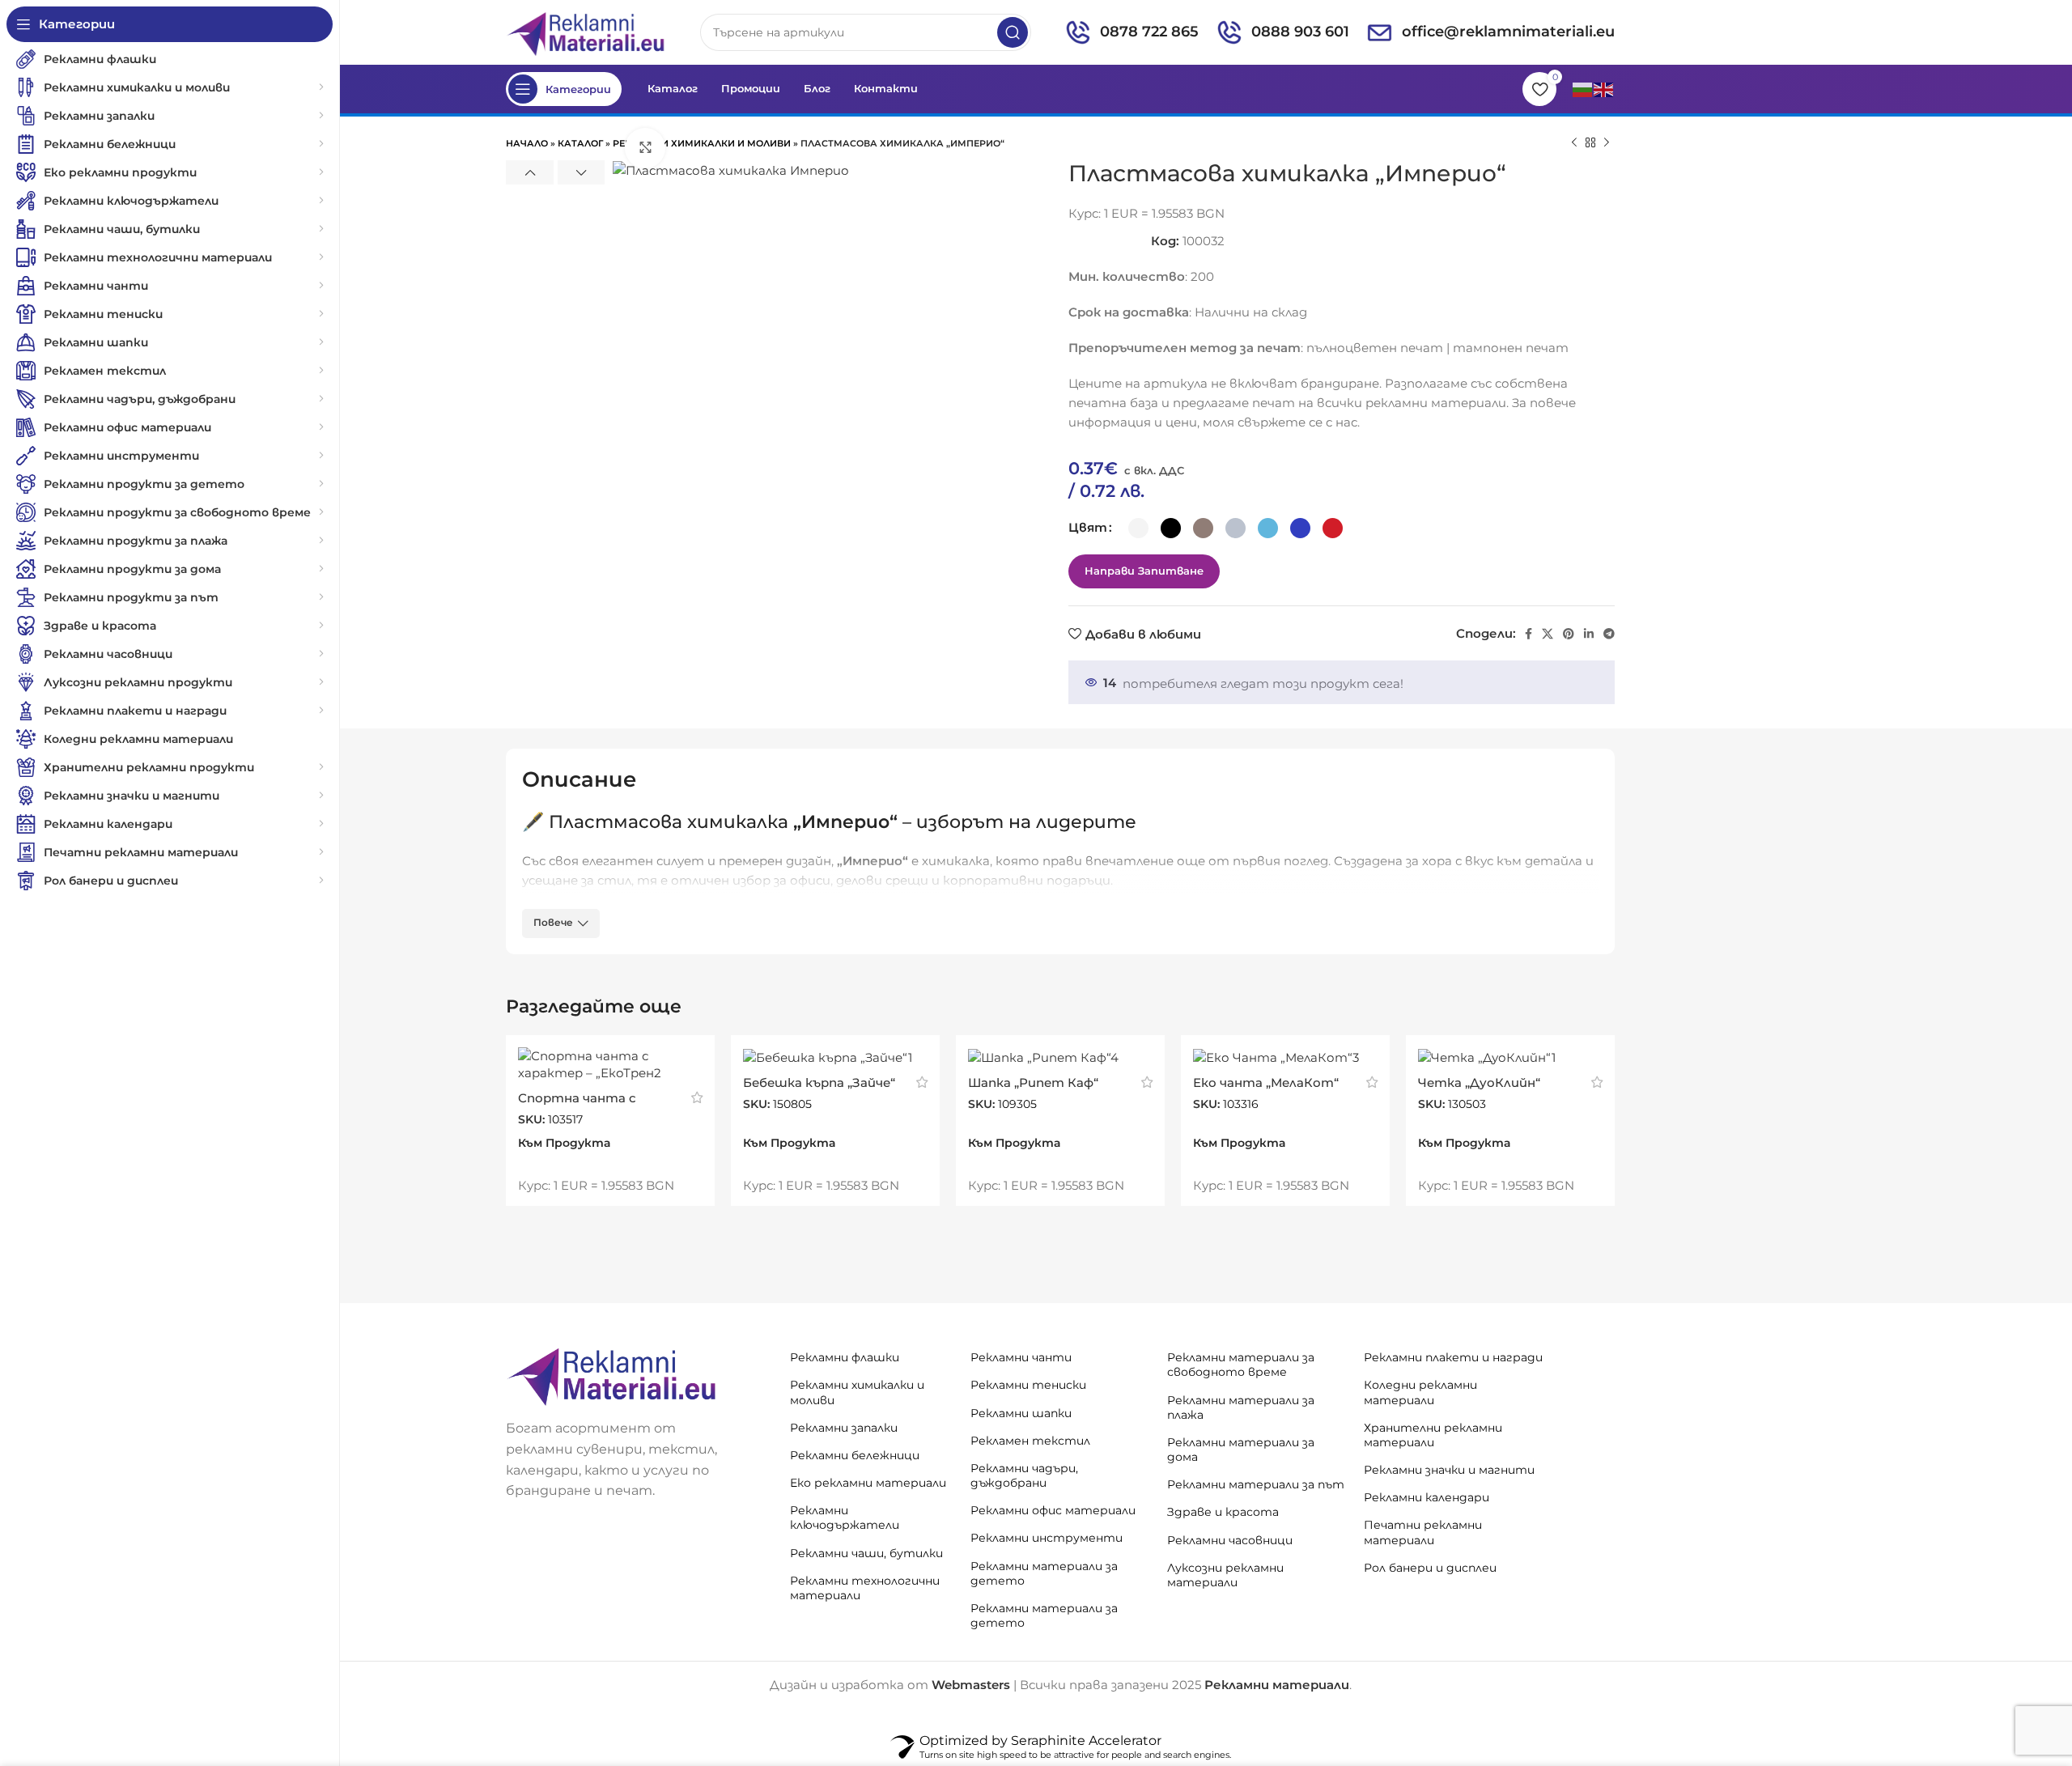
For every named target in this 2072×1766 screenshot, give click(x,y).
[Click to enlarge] (645, 148)
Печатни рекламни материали (1423, 1532)
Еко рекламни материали (868, 1483)
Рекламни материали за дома (1241, 1450)
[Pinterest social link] (1569, 634)
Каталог (580, 143)
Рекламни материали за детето (1044, 1573)
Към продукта (564, 1143)
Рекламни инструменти (1047, 1538)
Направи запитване (1144, 571)
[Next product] (1607, 143)
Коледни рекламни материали (1420, 1392)
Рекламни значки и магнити (1449, 1470)
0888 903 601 (1300, 32)
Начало (527, 143)
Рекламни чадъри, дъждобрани (1024, 1475)
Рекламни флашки (845, 1357)
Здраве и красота (1223, 1512)
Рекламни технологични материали (865, 1588)
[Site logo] (587, 31)
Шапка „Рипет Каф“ (1033, 1083)
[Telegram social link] (1609, 634)
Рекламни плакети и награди (1453, 1357)
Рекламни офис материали (1053, 1510)
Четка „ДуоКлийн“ (1479, 1083)
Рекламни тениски (1028, 1385)
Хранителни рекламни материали (1433, 1435)
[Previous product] (1574, 143)
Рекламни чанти (1021, 1357)
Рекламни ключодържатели (845, 1518)
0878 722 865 (1149, 32)
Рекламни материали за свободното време (1241, 1365)
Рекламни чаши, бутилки (866, 1553)
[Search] (1013, 32)
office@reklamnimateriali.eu (1508, 32)
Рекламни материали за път (1256, 1484)
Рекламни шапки (1021, 1413)
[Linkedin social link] (1589, 634)
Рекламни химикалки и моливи (702, 143)
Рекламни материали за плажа (1241, 1407)
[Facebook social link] (1529, 634)
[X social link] (1548, 634)
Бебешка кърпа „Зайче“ (819, 1083)
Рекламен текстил (1030, 1441)
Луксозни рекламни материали (1225, 1575)
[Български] (1583, 89)
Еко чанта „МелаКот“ (1266, 1083)
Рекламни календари (1427, 1497)
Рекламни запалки (844, 1428)
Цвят (1088, 527)
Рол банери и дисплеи (1430, 1568)
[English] (1604, 89)
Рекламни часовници (1230, 1540)
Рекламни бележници (855, 1455)
